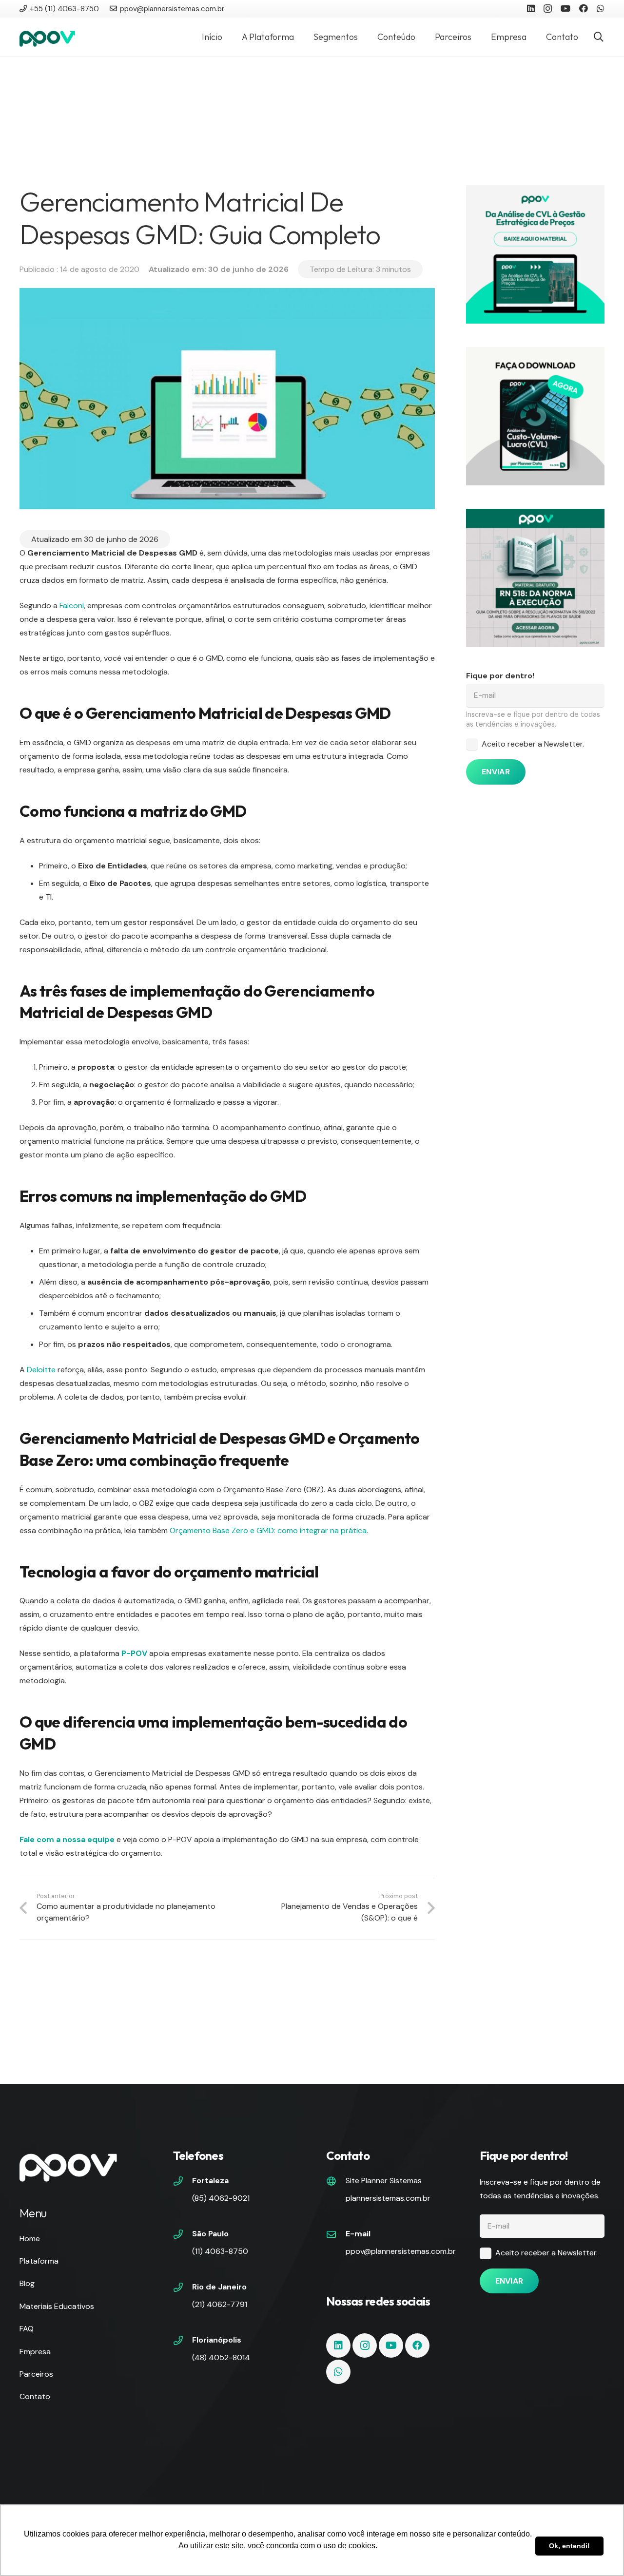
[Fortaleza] (183, 2182)
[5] (535, 578)
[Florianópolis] (183, 2342)
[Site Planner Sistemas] (336, 2182)
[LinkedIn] (531, 8)
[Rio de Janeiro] (183, 2288)
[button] (599, 37)
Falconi (72, 606)
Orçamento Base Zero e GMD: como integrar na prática (268, 1530)
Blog (27, 2283)
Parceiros (36, 2374)
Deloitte (41, 1370)
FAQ (27, 2329)
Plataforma (39, 2261)
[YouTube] (565, 8)
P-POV (134, 1653)
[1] (535, 254)
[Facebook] (584, 8)
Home (30, 2239)
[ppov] (47, 37)
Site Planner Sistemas (384, 2181)
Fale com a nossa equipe (67, 1839)
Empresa (35, 2352)
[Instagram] (548, 9)
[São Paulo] (183, 2235)
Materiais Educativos (57, 2306)
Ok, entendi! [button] (569, 2546)
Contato (35, 2396)
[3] (535, 416)
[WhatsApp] (601, 8)
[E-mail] (336, 2235)
